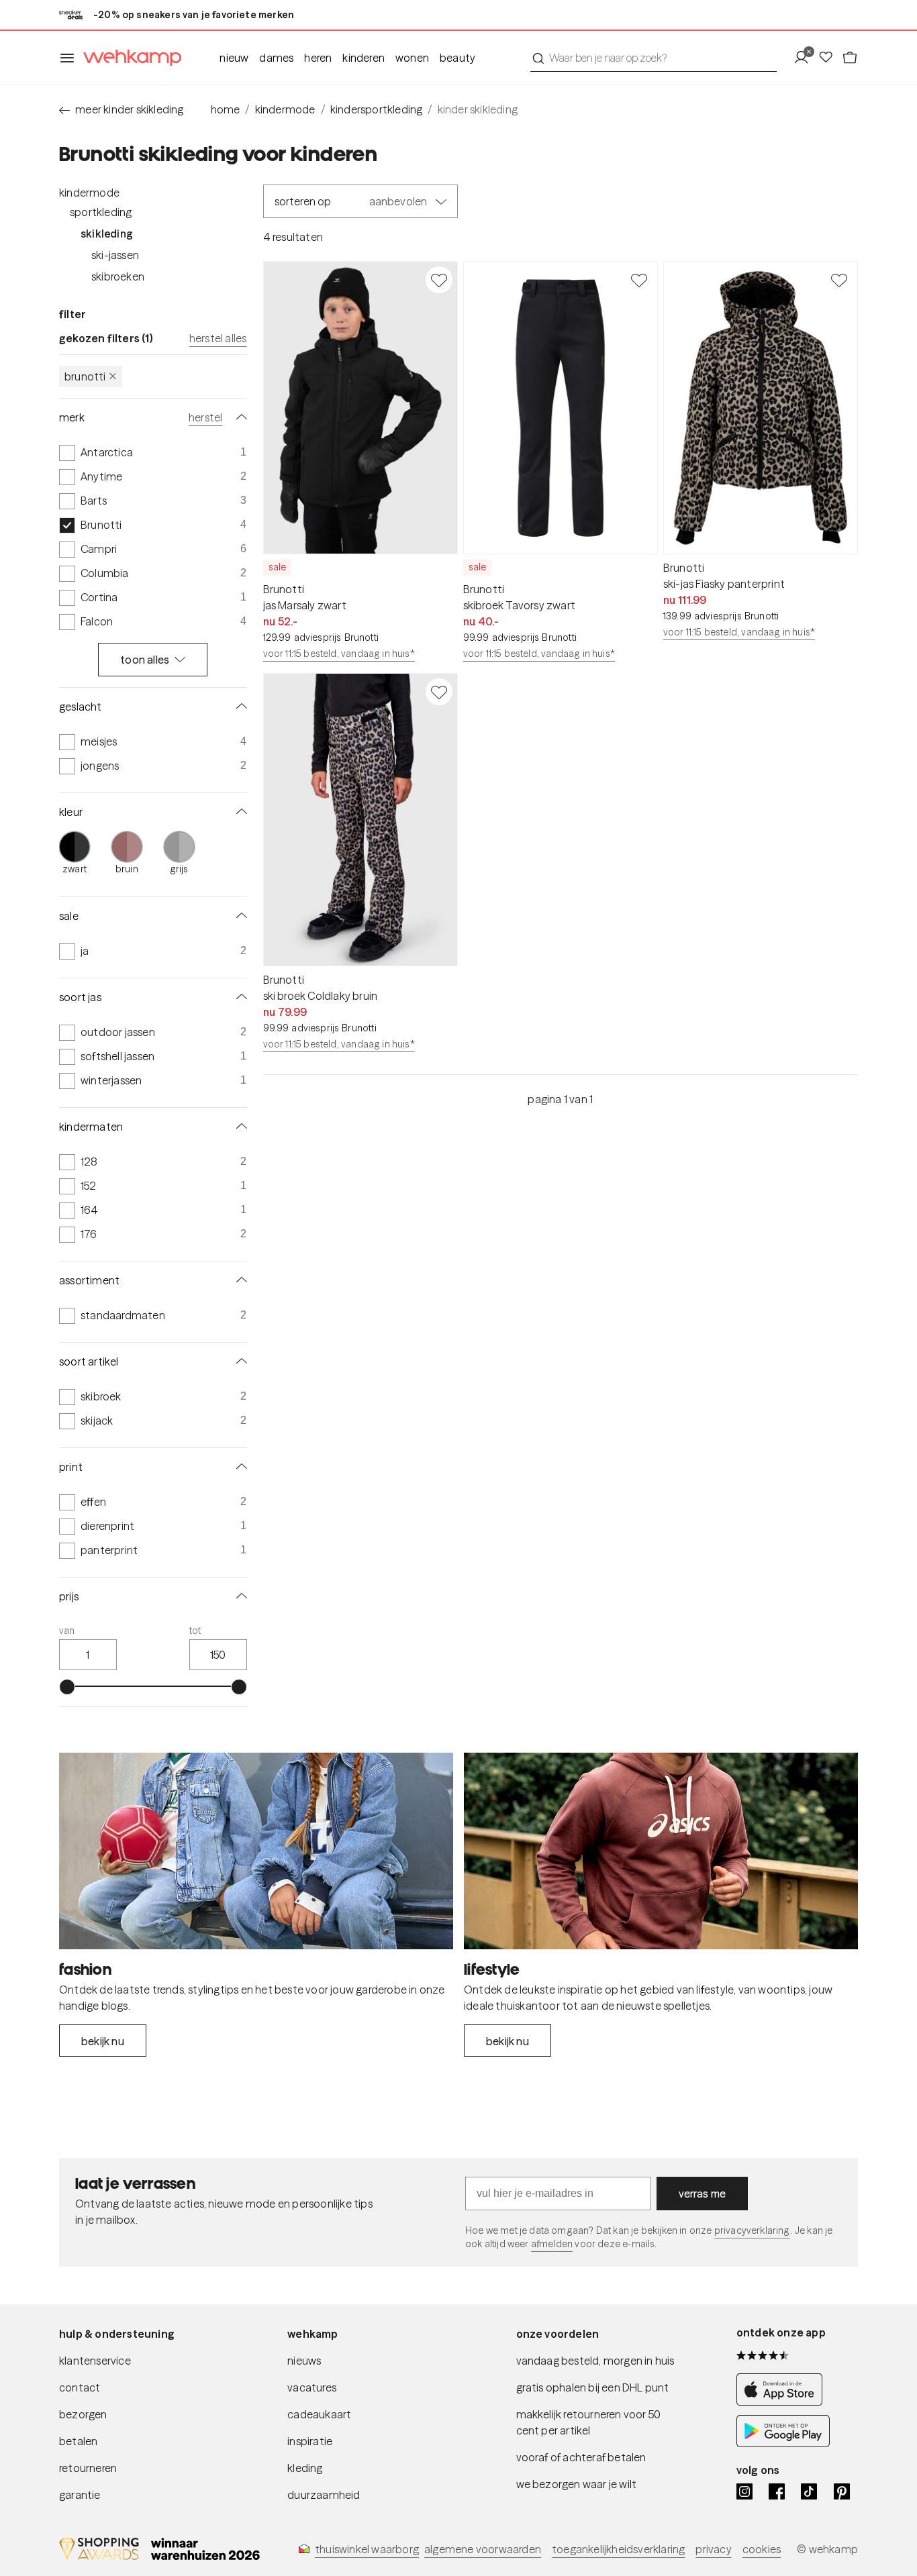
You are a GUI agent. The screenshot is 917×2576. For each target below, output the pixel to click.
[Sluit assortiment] (239, 1280)
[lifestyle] (661, 1851)
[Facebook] (777, 2491)
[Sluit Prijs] (239, 1596)
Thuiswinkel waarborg (367, 2549)
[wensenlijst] (830, 58)
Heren (318, 58)
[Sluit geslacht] (239, 707)
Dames (276, 58)
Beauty (457, 58)
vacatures (312, 2387)
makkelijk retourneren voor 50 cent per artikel (589, 2422)
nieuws (304, 2361)
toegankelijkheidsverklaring (618, 2549)
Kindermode (89, 193)
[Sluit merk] (239, 417)
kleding (305, 2468)
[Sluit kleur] (239, 812)
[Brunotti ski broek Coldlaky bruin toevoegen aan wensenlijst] (439, 692)
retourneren (88, 2468)
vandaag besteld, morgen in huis (595, 2361)
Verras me (703, 2194)
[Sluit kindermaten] (239, 1127)
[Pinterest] (842, 2491)
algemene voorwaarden (483, 2549)
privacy (713, 2549)
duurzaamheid (324, 2495)
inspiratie (310, 2441)
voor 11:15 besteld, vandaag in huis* (339, 654)
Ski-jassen (115, 255)
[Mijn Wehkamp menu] (805, 58)
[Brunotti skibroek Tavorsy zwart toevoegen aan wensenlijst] (639, 280)
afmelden (552, 2244)
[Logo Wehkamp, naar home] (128, 58)
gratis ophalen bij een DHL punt (593, 2387)
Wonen (412, 58)
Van (67, 1631)
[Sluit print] (239, 1467)
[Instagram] (744, 2491)
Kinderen (364, 58)
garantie (80, 2495)
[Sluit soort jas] (239, 997)
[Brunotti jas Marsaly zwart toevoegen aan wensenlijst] (439, 280)
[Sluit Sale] (239, 916)
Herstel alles (218, 338)
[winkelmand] (850, 58)
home (226, 109)
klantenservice (95, 2361)
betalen (78, 2441)
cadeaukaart (319, 2414)
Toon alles (145, 660)
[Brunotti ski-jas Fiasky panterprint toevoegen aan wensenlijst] (839, 280)
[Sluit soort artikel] (239, 1361)
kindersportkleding (377, 109)
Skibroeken (118, 276)
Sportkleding (101, 212)
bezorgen (83, 2414)
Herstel (205, 417)
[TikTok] (809, 2491)
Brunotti (85, 376)
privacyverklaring (752, 2230)
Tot (195, 1631)
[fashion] (256, 1851)
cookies (762, 2549)
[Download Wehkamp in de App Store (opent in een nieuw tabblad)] (783, 2402)
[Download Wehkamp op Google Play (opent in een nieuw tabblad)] (783, 2443)
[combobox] (654, 58)
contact (80, 2387)
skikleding (107, 234)
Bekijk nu (103, 2041)
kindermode (285, 109)
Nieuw (234, 58)
